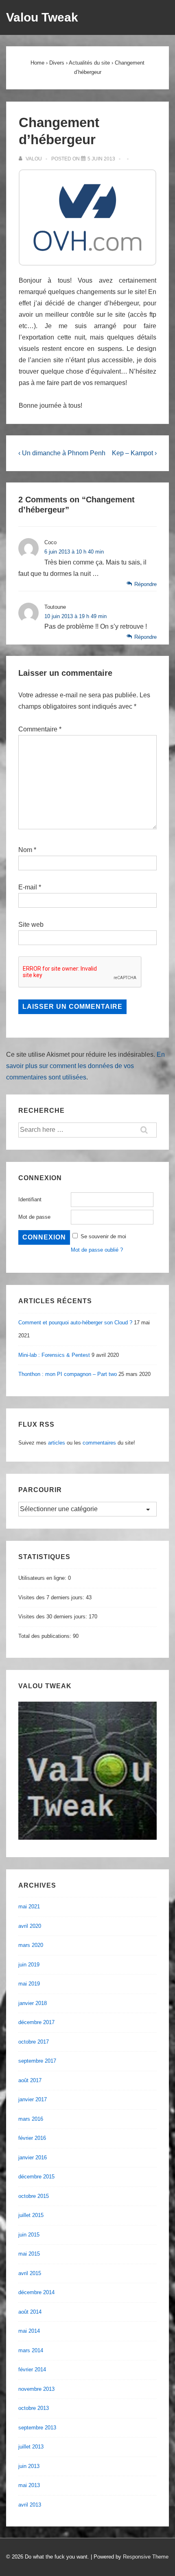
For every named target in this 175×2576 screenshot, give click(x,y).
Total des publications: (46, 1636)
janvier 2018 (33, 2003)
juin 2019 (29, 1965)
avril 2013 (30, 2505)
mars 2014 (31, 2350)
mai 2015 (29, 2254)
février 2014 (32, 2369)
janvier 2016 (33, 2157)
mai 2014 (29, 2331)
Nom (25, 850)
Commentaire (40, 729)
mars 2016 (31, 2119)
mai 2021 (29, 1907)
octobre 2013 (34, 2408)
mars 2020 (31, 1945)
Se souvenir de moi (103, 1236)
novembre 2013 (36, 2389)
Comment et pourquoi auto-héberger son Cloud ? (75, 1323)
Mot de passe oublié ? (97, 1250)
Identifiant (30, 1199)
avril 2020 (30, 1926)
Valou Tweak (42, 17)
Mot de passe (34, 1217)
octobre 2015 (34, 2196)
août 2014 (30, 2312)
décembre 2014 (36, 2292)
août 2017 (30, 2080)
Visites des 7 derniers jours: (52, 1597)
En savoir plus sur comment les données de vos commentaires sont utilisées (85, 1066)
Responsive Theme (146, 2557)
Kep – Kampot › (134, 453)
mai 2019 (29, 1984)
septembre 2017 (37, 2061)
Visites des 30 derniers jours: (54, 1617)
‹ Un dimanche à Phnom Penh (62, 453)
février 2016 (32, 2138)
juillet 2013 (31, 2447)
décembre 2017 (36, 2022)
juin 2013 (29, 2466)
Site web (31, 925)
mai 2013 (29, 2485)
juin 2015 (29, 2235)
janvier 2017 (33, 2099)
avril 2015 (30, 2273)
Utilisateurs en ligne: (43, 1578)
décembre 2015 (36, 2177)
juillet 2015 (31, 2215)
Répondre (145, 584)
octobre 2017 (34, 2042)
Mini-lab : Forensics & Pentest (54, 1355)
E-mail (28, 887)
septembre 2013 (37, 2428)
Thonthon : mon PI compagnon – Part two (68, 1374)
